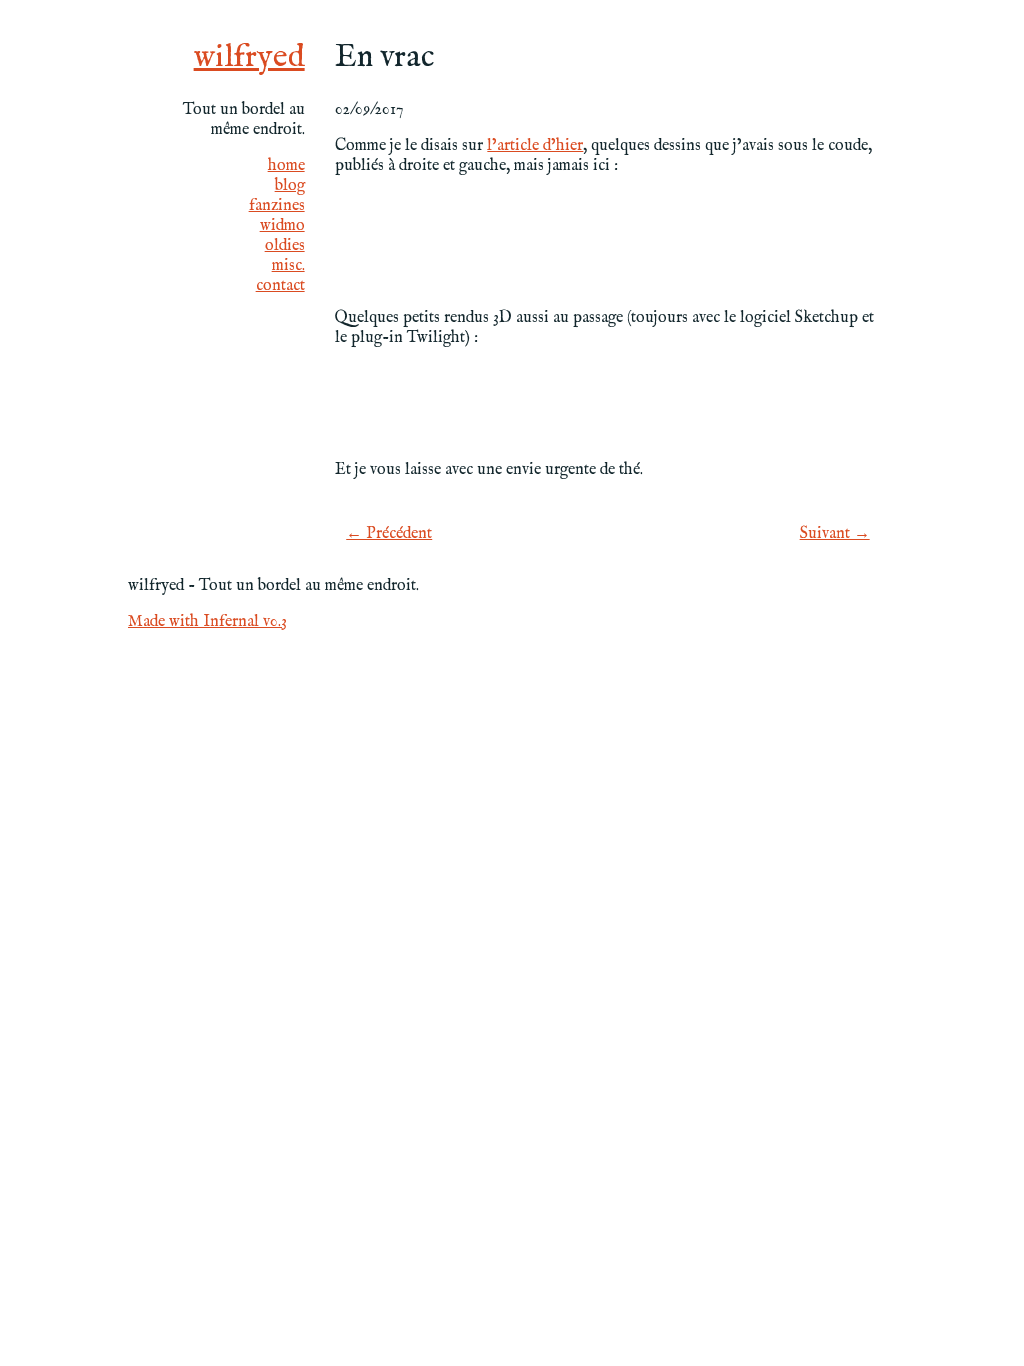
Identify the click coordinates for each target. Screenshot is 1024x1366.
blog (290, 186)
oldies (285, 246)
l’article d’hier (535, 146)
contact (280, 286)
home (286, 166)
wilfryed (249, 57)
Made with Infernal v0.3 (207, 622)
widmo (282, 226)
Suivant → (835, 534)
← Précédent (389, 534)
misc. (288, 266)
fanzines (277, 206)
